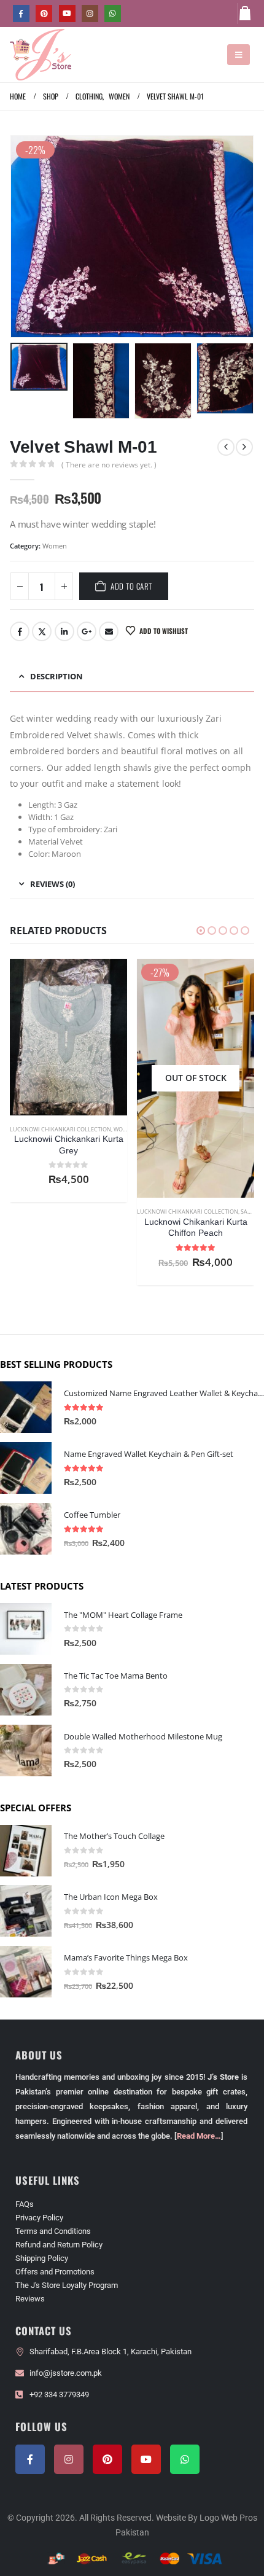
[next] (244, 447)
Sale (120, 1212)
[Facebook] (21, 13)
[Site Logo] (41, 55)
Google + (87, 631)
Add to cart (131, 586)
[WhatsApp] (113, 13)
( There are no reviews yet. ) (109, 465)
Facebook (20, 631)
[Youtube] (67, 13)
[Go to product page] (196, 1052)
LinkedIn (64, 631)
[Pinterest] (44, 13)
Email (109, 631)
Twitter (42, 631)
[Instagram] (90, 13)
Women (55, 546)
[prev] (226, 447)
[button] (239, 55)
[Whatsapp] (185, 2459)
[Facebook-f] (30, 2459)
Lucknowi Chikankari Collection (60, 1212)
